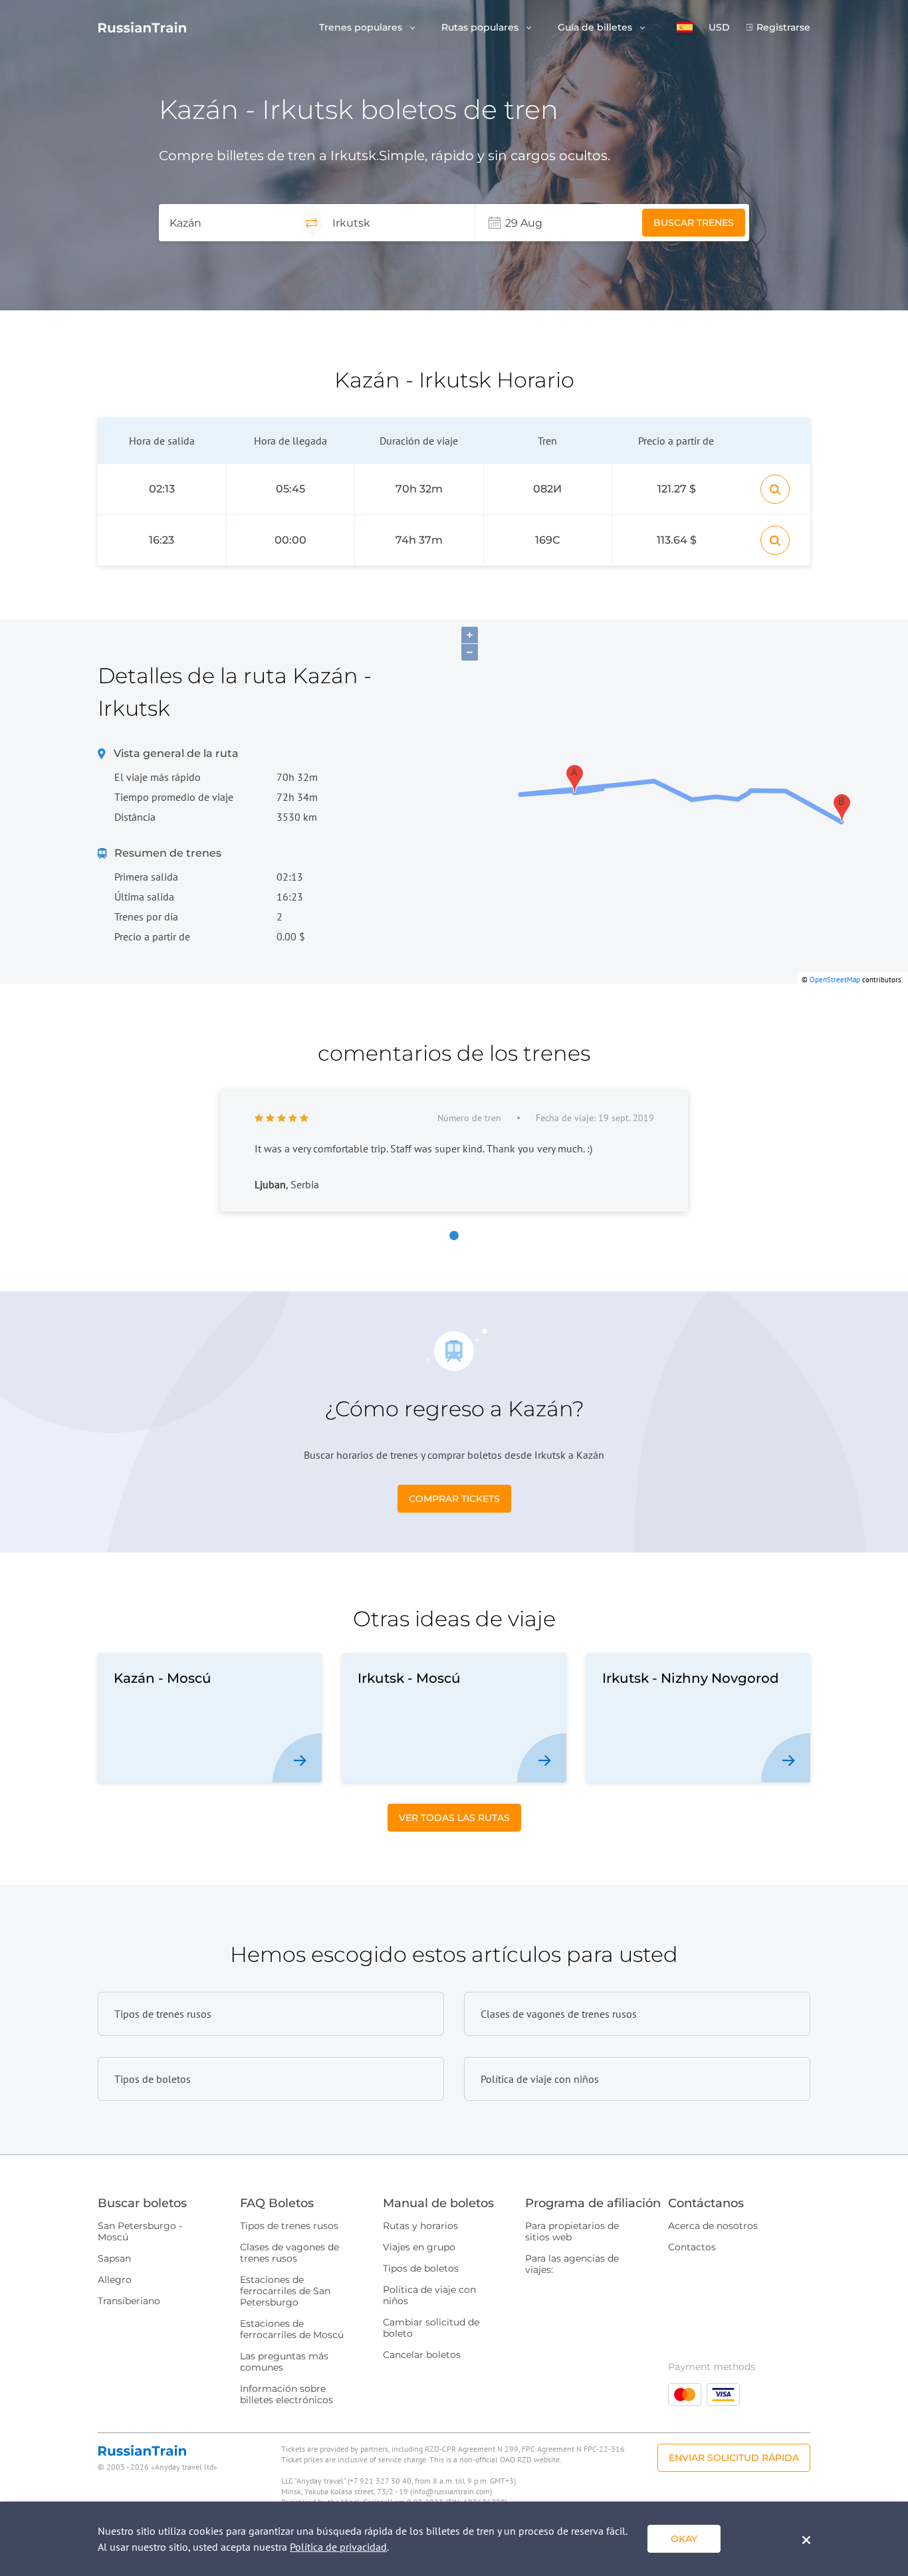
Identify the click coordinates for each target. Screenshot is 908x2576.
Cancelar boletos (422, 2355)
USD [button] (719, 28)
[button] (685, 27)
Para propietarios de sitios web (572, 2231)
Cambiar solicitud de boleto (431, 2328)
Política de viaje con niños (429, 2295)
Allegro (115, 2280)
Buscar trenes (694, 223)
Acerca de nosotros (713, 2226)
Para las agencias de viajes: (572, 2264)
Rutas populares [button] (481, 28)
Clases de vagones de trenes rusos (289, 2253)
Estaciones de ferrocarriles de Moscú (292, 2329)
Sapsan (114, 2258)
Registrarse (783, 28)
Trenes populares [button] (362, 28)
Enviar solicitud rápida (734, 2458)
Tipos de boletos (421, 2268)
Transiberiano (129, 2301)
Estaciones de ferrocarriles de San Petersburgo (285, 2291)
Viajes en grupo (419, 2247)
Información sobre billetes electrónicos (286, 2394)
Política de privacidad (338, 2547)
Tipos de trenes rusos (289, 2226)
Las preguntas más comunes (284, 2362)
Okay (684, 2539)
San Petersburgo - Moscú (140, 2231)
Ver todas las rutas (454, 1818)
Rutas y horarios (420, 2226)
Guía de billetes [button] (596, 28)
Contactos (692, 2247)
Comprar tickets (454, 1499)
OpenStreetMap (835, 980)
